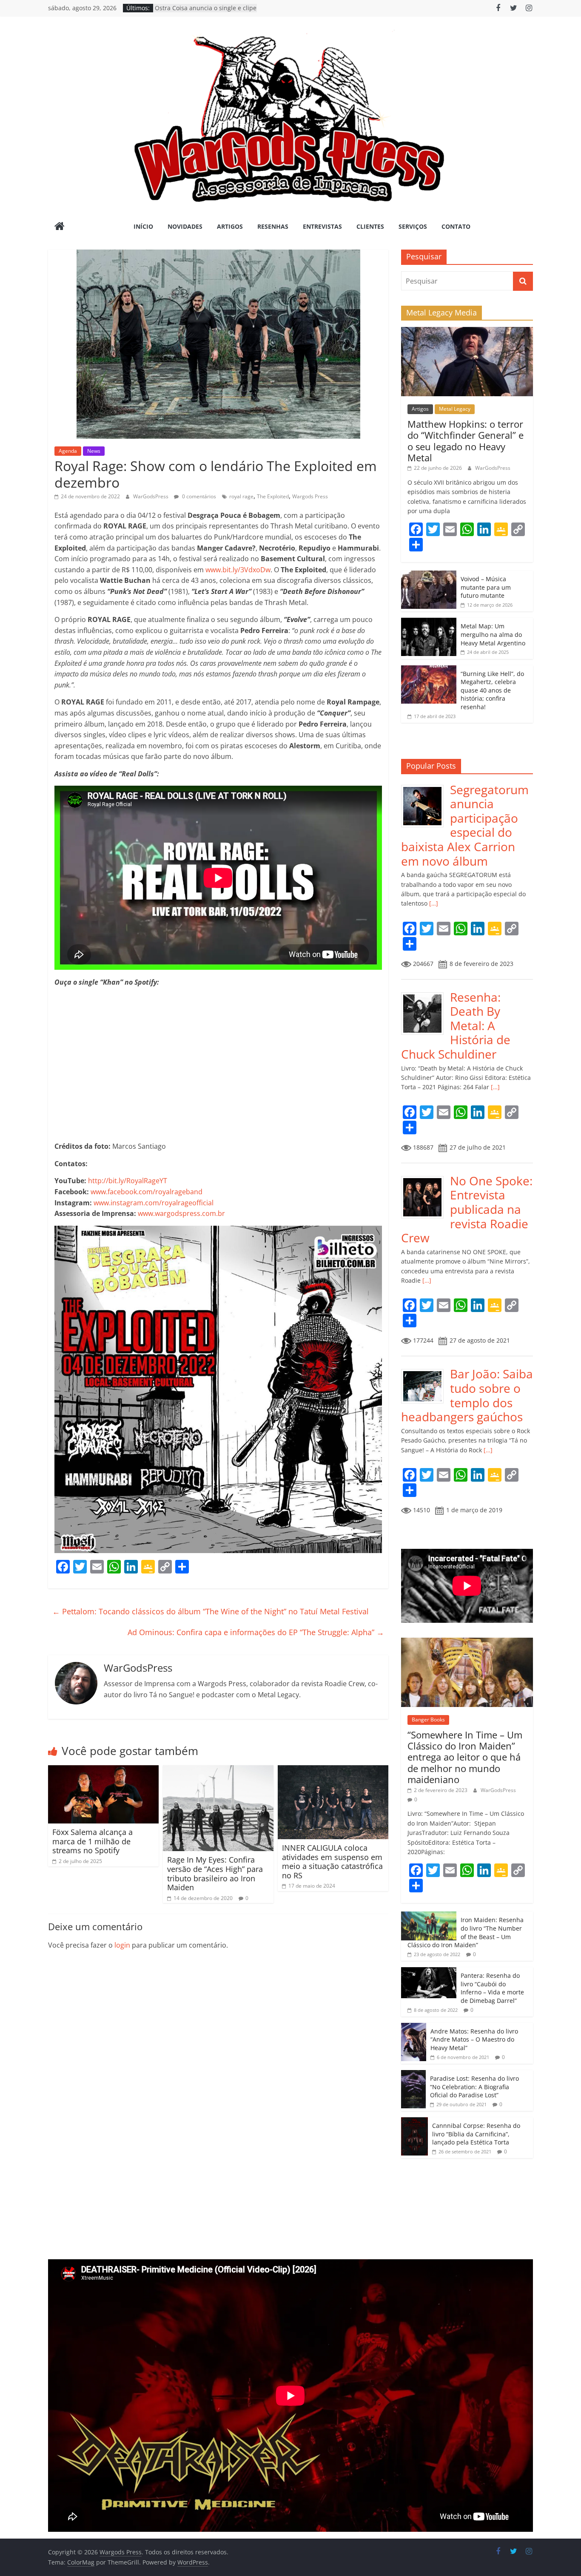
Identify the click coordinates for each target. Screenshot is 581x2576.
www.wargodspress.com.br (181, 1213)
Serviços (413, 226)
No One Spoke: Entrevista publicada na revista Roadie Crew (467, 1209)
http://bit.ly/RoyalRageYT (128, 1181)
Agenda (68, 451)
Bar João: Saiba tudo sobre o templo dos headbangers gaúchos (467, 1395)
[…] (433, 903)
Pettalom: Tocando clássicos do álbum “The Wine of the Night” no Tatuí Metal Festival (211, 1611)
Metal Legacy (455, 409)
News (94, 451)
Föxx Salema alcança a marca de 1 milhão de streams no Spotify (93, 1841)
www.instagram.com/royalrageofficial (154, 1203)
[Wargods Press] (60, 227)
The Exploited (273, 496)
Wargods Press (310, 496)
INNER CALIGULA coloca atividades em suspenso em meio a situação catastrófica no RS (332, 1862)
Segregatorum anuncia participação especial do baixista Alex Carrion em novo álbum (465, 825)
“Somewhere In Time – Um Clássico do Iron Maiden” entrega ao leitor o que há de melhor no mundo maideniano (465, 1757)
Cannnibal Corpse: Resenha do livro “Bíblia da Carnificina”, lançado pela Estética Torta (476, 2134)
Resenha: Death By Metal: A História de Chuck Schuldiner (456, 1025)
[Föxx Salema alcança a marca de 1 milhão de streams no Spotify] (103, 1770)
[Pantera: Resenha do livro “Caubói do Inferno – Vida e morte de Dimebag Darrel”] (429, 1972)
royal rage (241, 496)
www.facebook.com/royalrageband (147, 1192)
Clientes (370, 226)
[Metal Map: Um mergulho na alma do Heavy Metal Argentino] (429, 622)
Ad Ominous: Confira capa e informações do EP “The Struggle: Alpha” (256, 1632)
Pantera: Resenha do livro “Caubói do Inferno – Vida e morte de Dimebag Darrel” (492, 1988)
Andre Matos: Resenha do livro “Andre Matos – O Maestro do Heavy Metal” (474, 2039)
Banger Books (428, 1720)
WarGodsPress (151, 496)
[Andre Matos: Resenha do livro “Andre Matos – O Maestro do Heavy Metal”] (414, 2027)
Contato (456, 226)
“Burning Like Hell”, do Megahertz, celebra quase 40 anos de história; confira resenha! (492, 690)
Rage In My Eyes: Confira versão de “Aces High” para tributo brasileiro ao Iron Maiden (215, 1873)
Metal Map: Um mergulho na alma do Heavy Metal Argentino (493, 634)
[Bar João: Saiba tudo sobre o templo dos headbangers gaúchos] (426, 1371)
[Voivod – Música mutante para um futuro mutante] (429, 575)
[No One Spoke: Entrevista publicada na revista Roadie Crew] (426, 1178)
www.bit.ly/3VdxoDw (238, 570)
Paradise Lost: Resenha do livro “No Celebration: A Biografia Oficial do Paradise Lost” (474, 2087)
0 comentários (198, 496)
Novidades (185, 226)
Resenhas (273, 226)
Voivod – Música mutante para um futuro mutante (486, 587)
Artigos (230, 226)
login (122, 1945)
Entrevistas (322, 226)
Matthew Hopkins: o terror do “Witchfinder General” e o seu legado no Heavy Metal (466, 441)
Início (143, 226)
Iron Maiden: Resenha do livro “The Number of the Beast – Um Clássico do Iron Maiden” (466, 1932)
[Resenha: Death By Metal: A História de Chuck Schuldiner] (426, 995)
